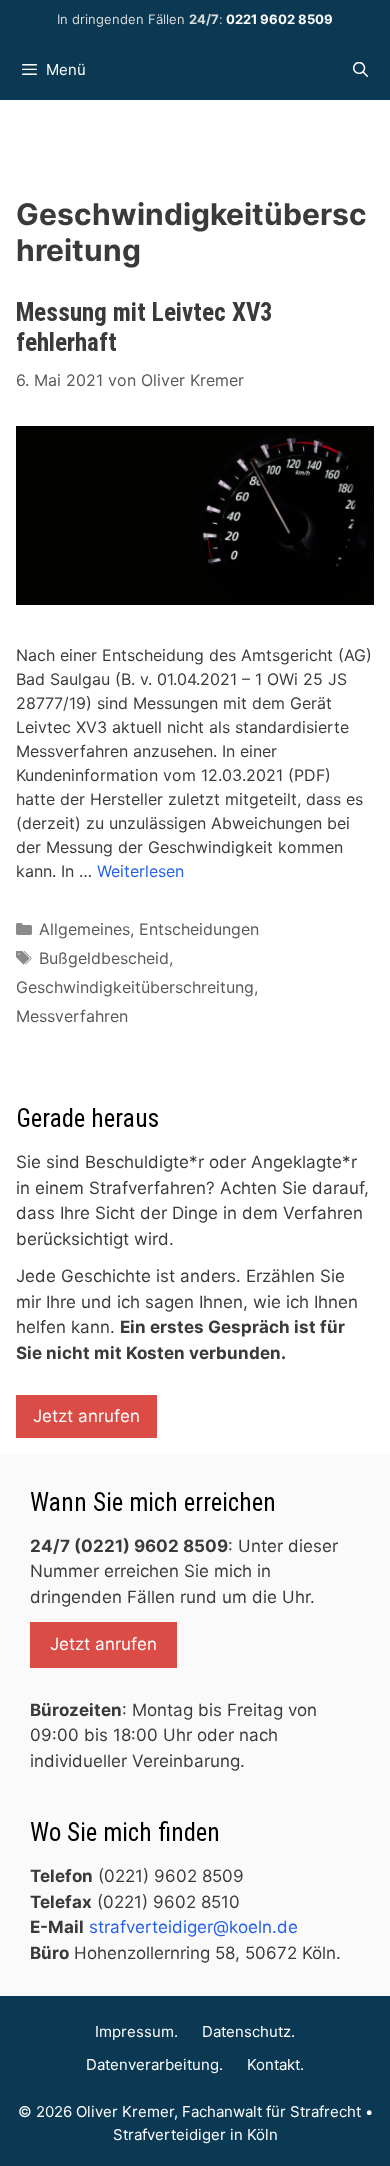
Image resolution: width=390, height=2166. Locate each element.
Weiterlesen (140, 871)
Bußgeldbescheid (104, 958)
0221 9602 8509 (279, 19)
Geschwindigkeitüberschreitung (135, 987)
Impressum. (136, 2031)
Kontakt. (275, 2064)
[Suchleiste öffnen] (360, 70)
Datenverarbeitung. (154, 2064)
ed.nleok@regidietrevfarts (193, 1927)
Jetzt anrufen (86, 1416)
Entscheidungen (199, 929)
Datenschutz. (248, 2031)
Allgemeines (84, 929)
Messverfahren (72, 1016)
